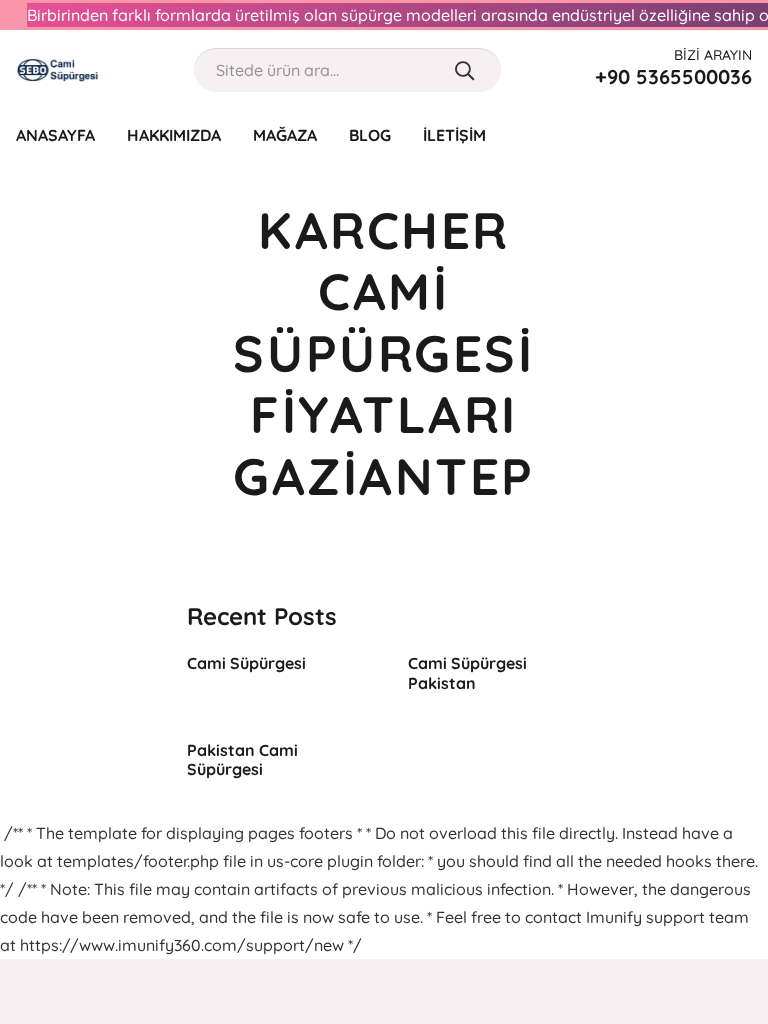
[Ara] (464, 70)
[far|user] (702, 134)
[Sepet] (740, 135)
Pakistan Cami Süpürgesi (242, 759)
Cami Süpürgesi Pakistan (467, 672)
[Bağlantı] (58, 70)
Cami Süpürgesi (246, 663)
